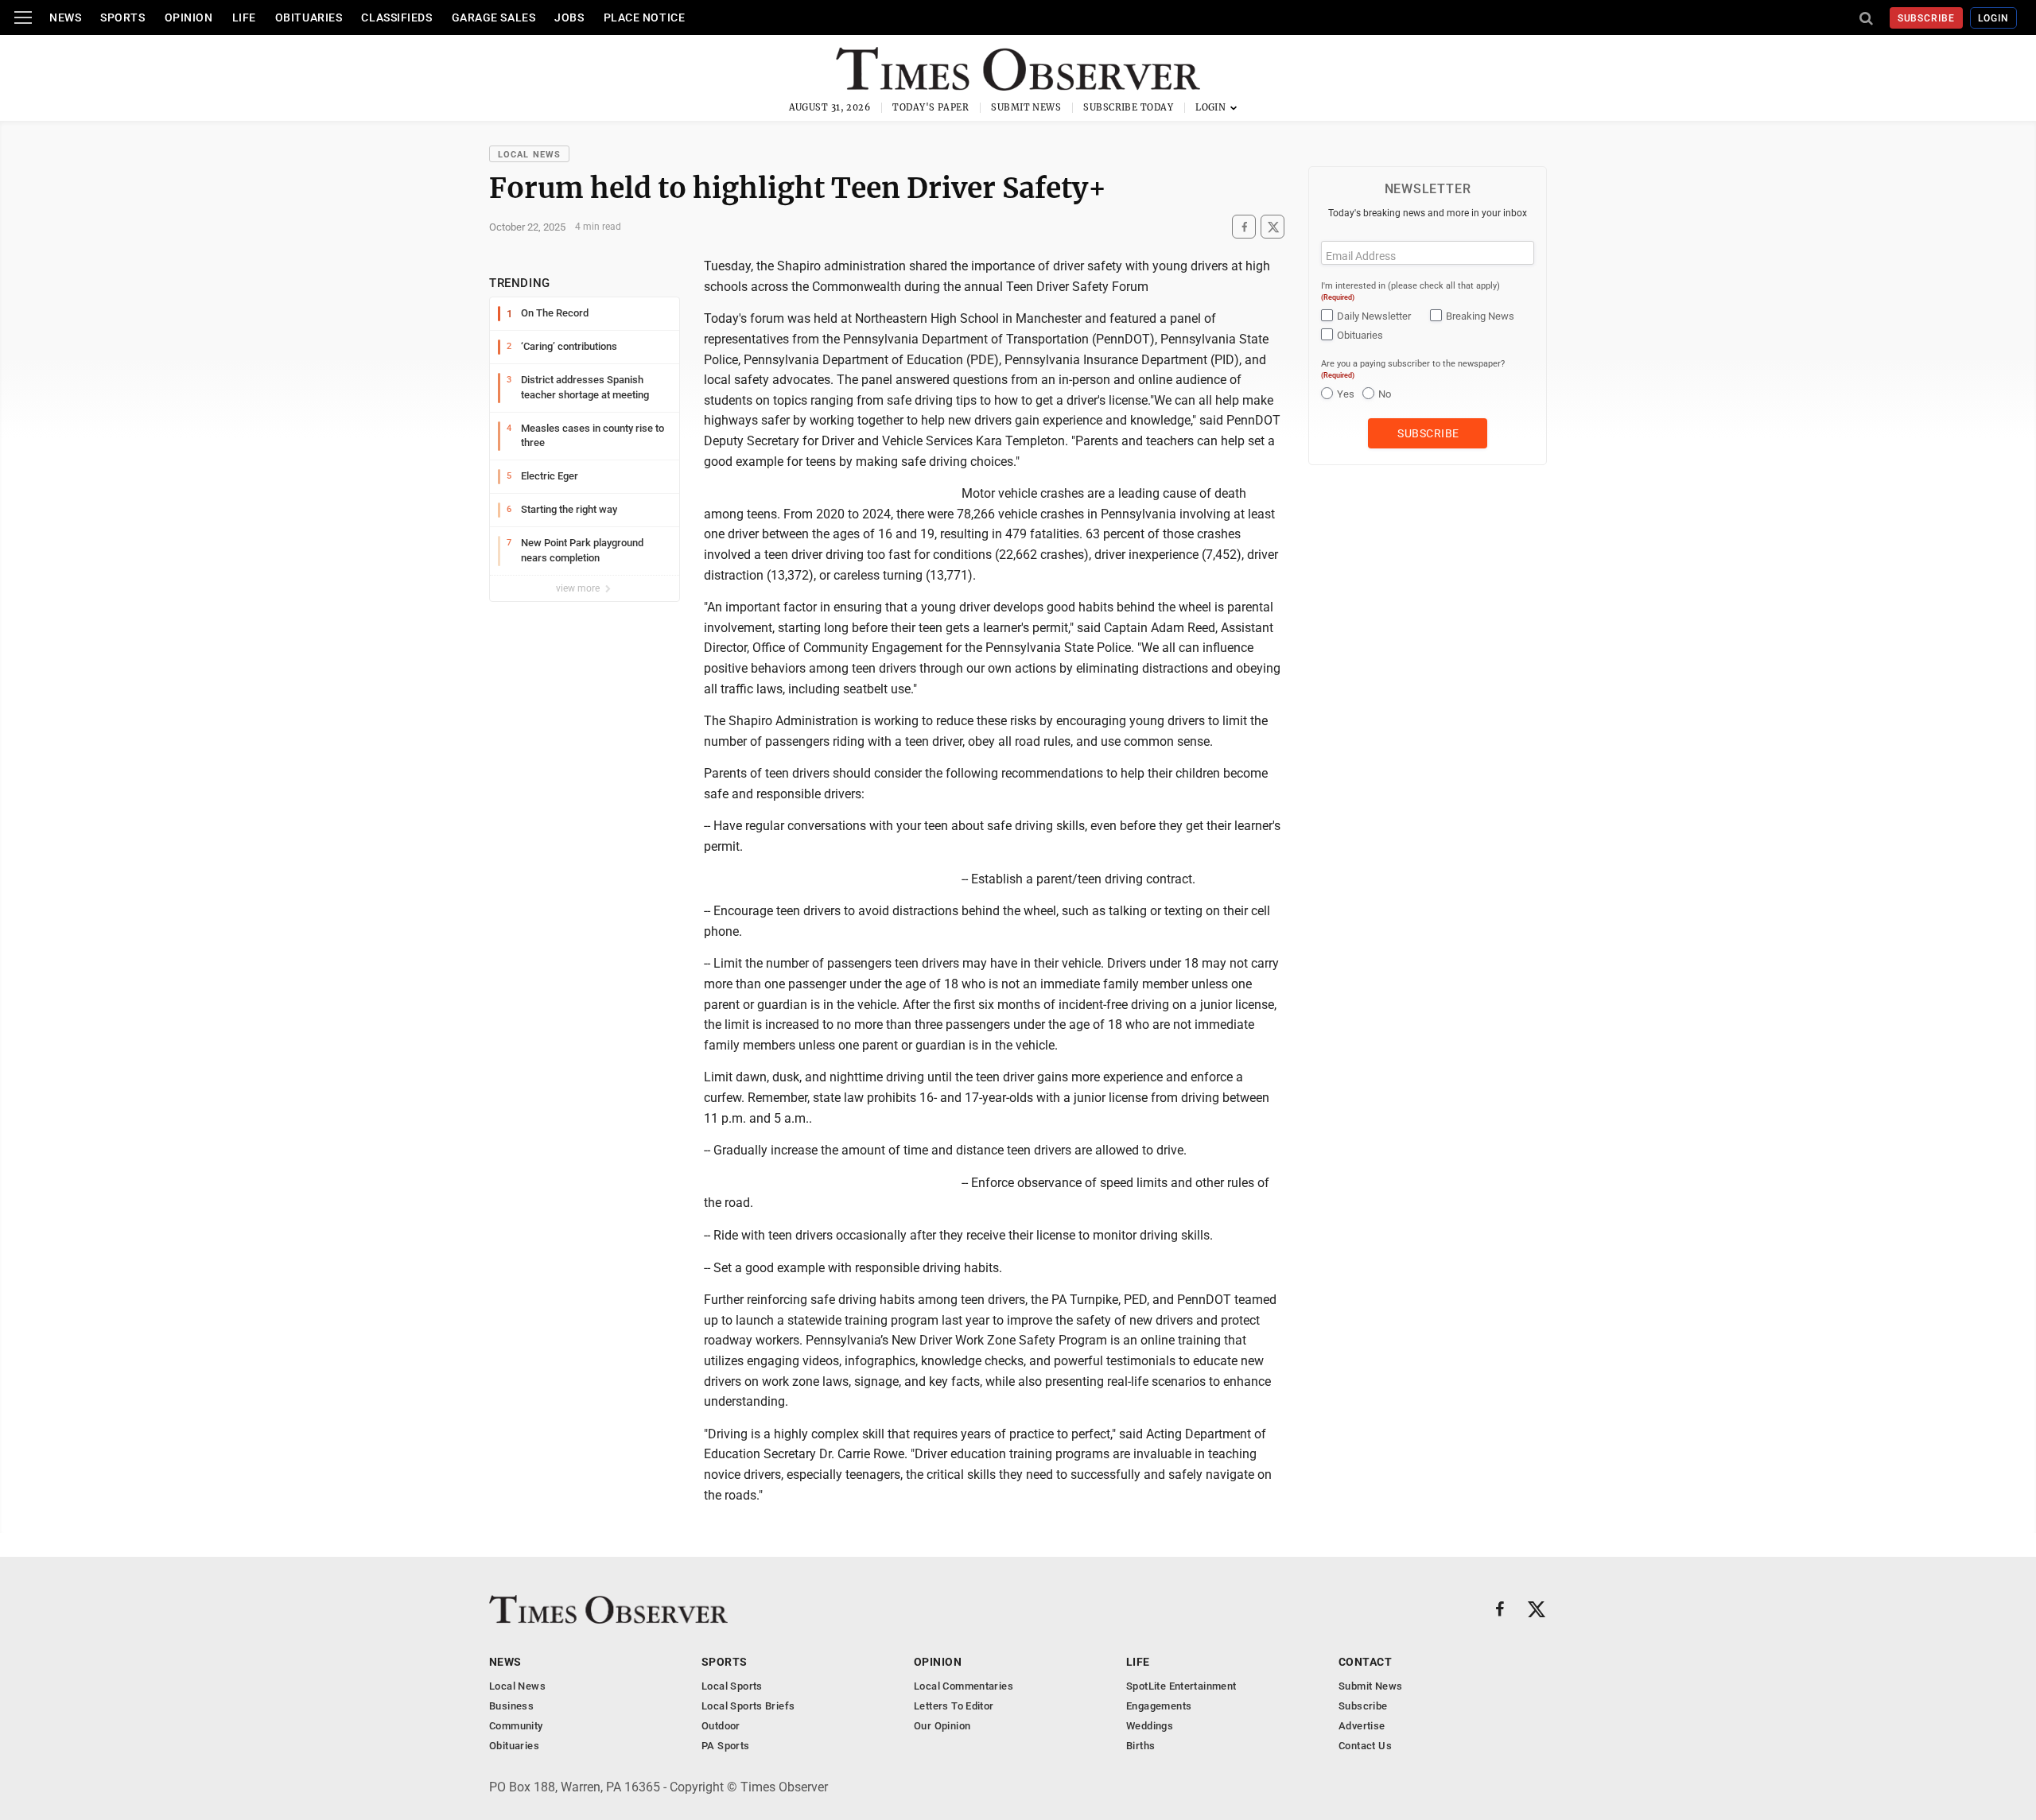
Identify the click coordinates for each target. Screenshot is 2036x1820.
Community (516, 1726)
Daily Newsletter (1374, 316)
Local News (529, 155)
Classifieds (396, 17)
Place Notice (645, 17)
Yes (1346, 394)
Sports (122, 17)
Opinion (189, 17)
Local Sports (732, 1686)
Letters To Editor (954, 1706)
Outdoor (721, 1726)
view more (579, 588)
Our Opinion (942, 1726)
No (1385, 394)
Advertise (1362, 1726)
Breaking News (1480, 316)
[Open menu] (23, 17)
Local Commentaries (964, 1686)
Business (511, 1706)
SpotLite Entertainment (1181, 1686)
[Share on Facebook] (1244, 227)
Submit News (1026, 107)
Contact (1365, 1662)
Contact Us (1365, 1746)
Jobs (569, 17)
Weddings (1150, 1726)
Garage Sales (494, 17)
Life (244, 17)
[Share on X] (1272, 227)
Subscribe (1927, 18)
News (65, 17)
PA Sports (726, 1746)
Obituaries (309, 17)
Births (1140, 1746)
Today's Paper (931, 107)
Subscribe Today (1128, 107)
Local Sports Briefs (748, 1706)
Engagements (1159, 1706)
